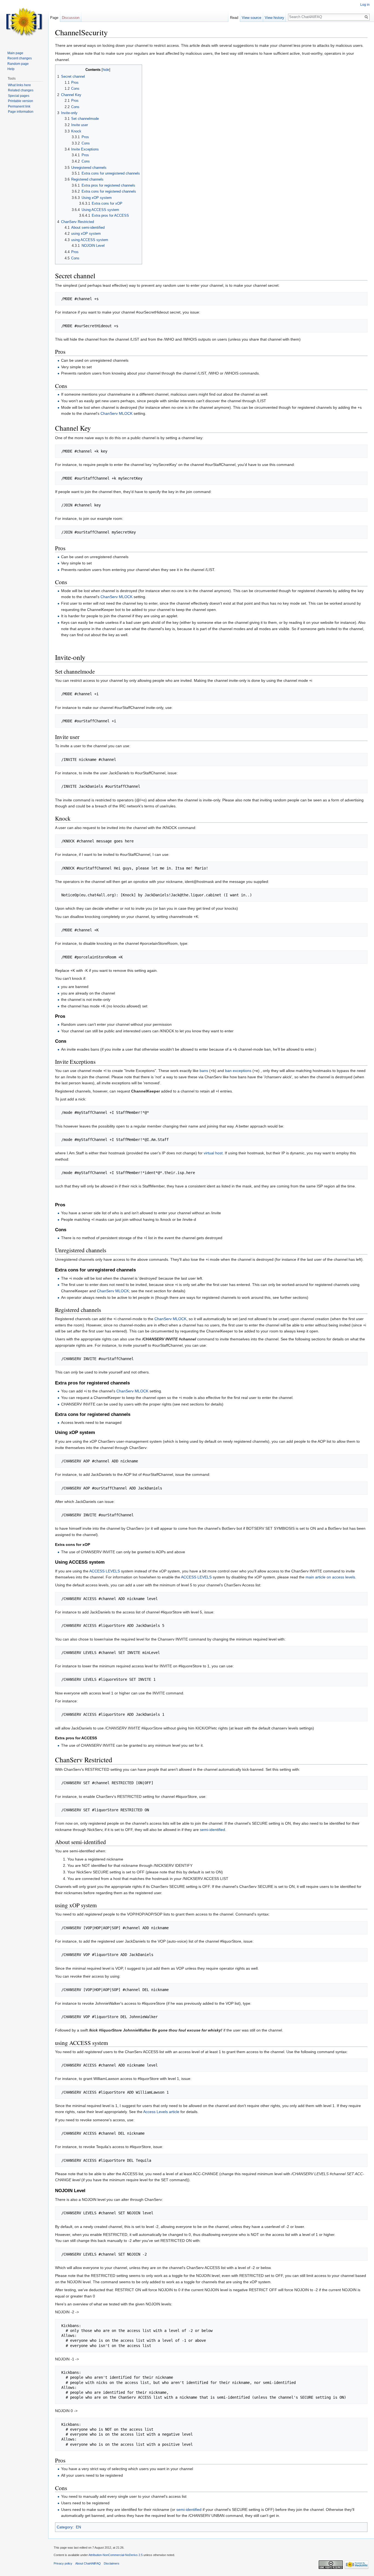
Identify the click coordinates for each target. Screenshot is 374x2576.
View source (251, 18)
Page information (21, 112)
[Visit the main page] (24, 22)
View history (274, 18)
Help (11, 69)
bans (204, 1071)
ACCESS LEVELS (105, 1571)
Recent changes (20, 58)
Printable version (21, 101)
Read (234, 18)
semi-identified (212, 1830)
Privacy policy (63, 2563)
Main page (15, 53)
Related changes (21, 90)
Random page (18, 64)
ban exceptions (238, 1071)
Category (65, 2527)
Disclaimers (112, 2563)
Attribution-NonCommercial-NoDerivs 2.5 (116, 2555)
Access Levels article (161, 2112)
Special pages (19, 96)
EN (78, 2527)
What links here (19, 85)
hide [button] (106, 70)
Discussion (71, 18)
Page (54, 18)
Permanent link (19, 106)
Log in (365, 5)
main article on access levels (330, 1577)
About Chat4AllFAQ (88, 2563)
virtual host (213, 1153)
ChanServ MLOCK (116, 413)
